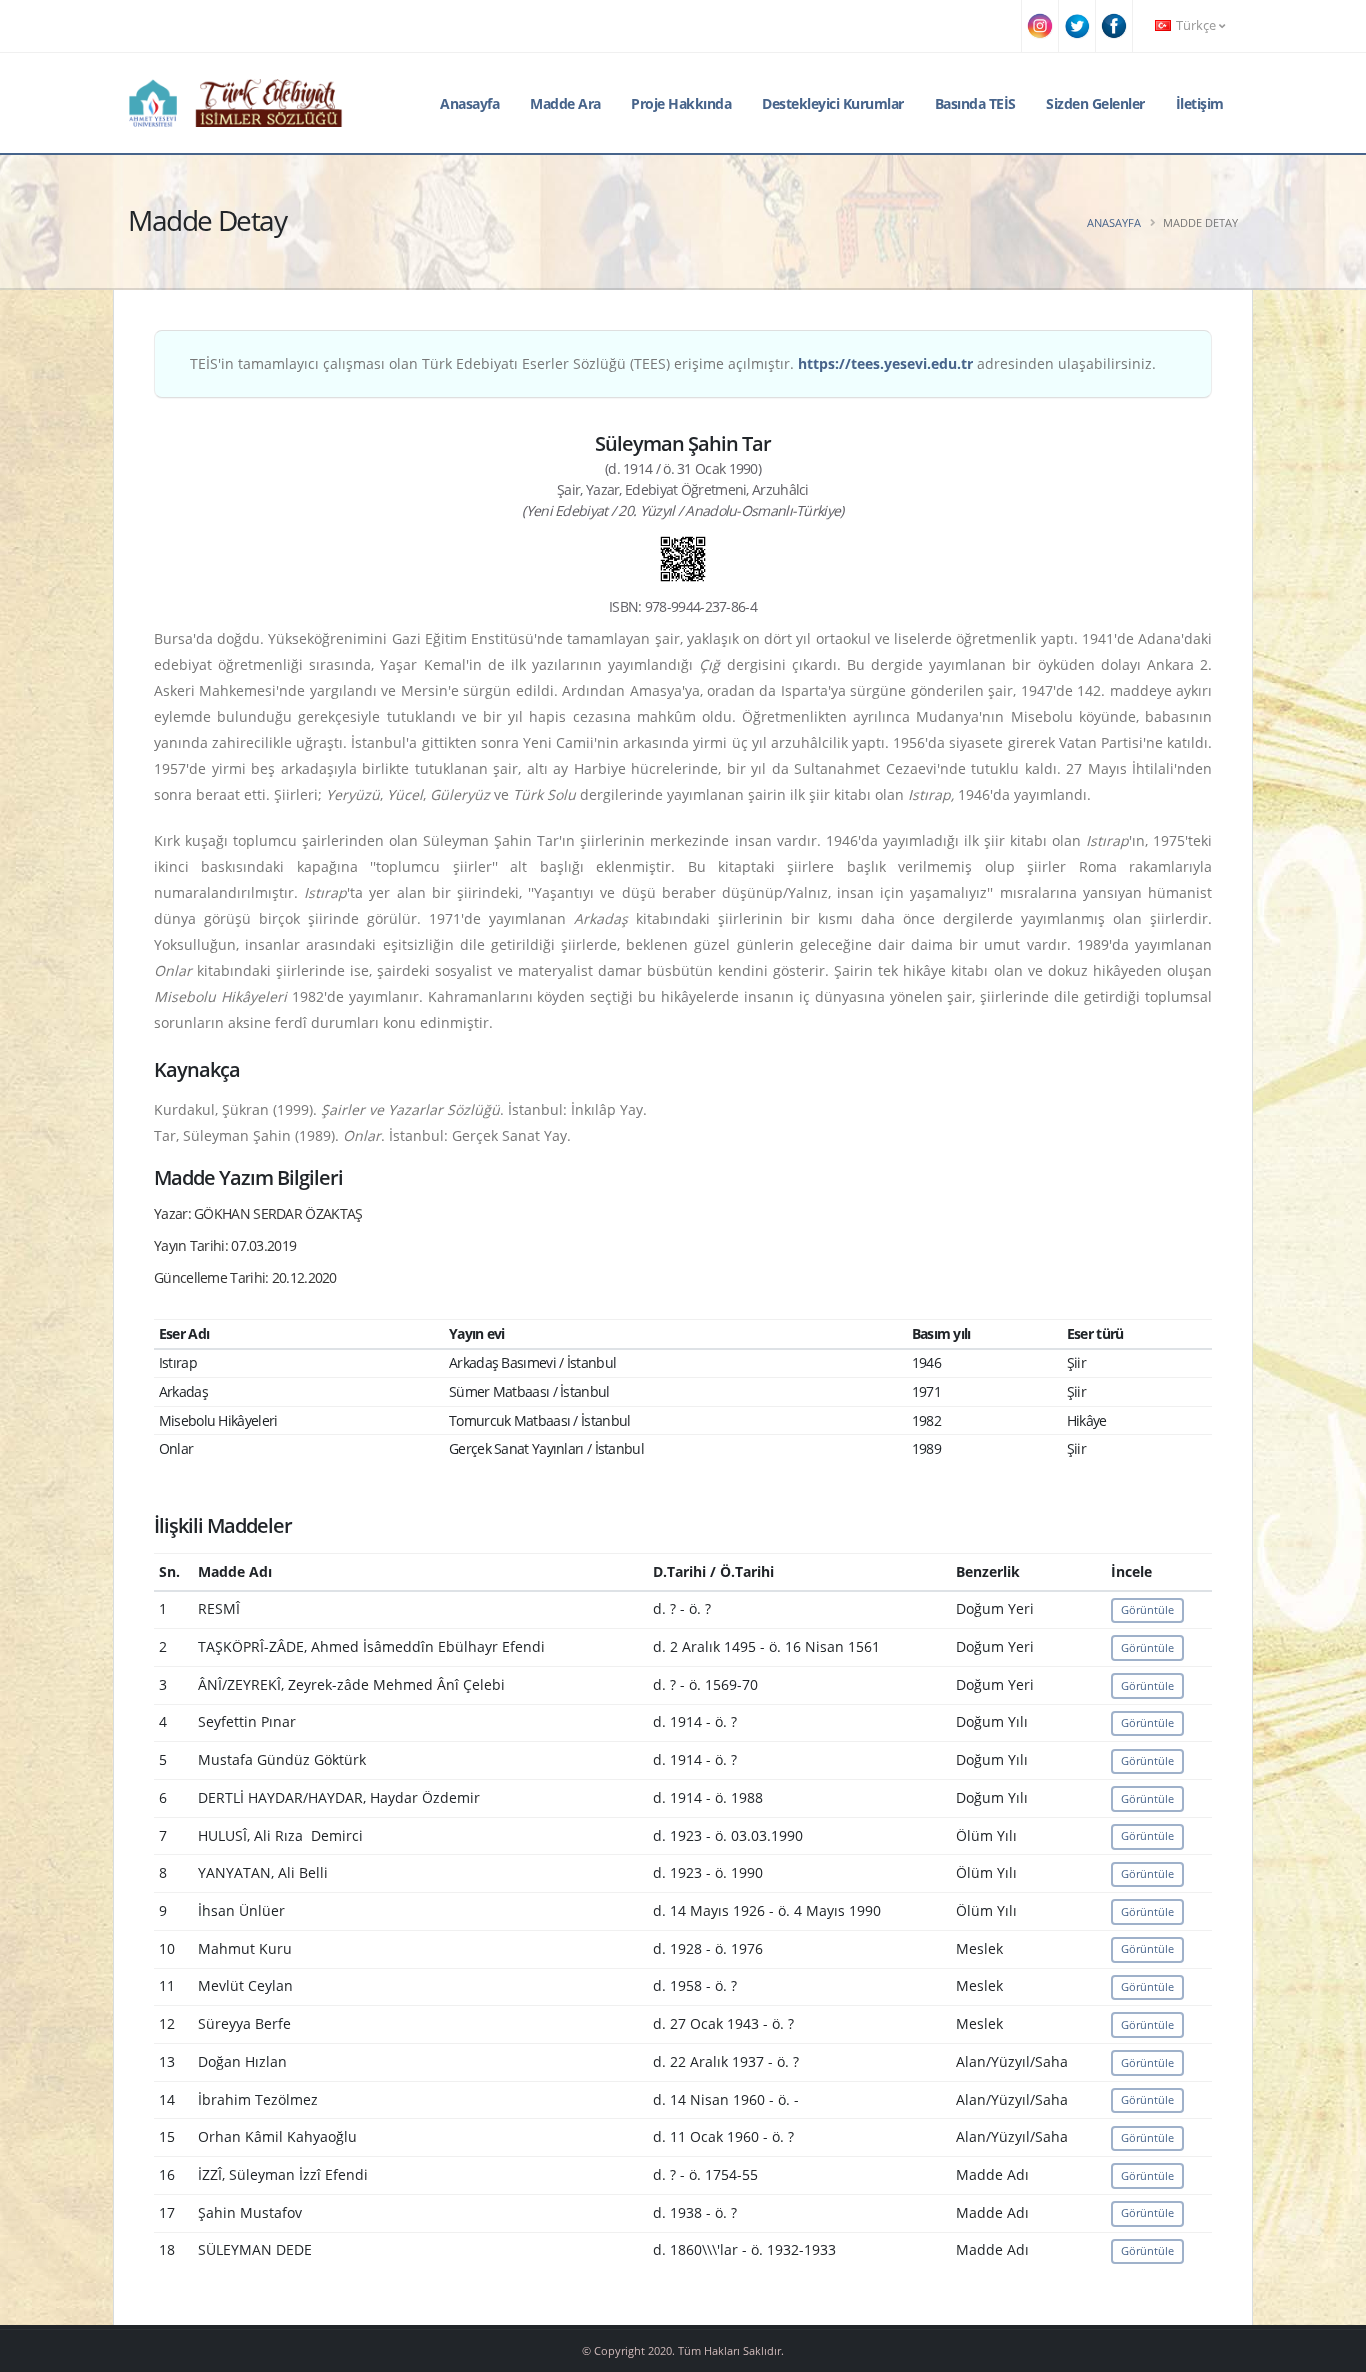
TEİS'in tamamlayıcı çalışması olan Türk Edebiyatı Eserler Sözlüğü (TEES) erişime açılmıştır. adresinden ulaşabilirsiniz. (673, 363)
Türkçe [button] (1196, 25)
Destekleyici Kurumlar (833, 103)
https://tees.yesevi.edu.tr (885, 363)
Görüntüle (1147, 1609)
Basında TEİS (975, 103)
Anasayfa (469, 103)
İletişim (1200, 103)
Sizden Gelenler (1095, 103)
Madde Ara (565, 103)
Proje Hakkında (681, 103)
